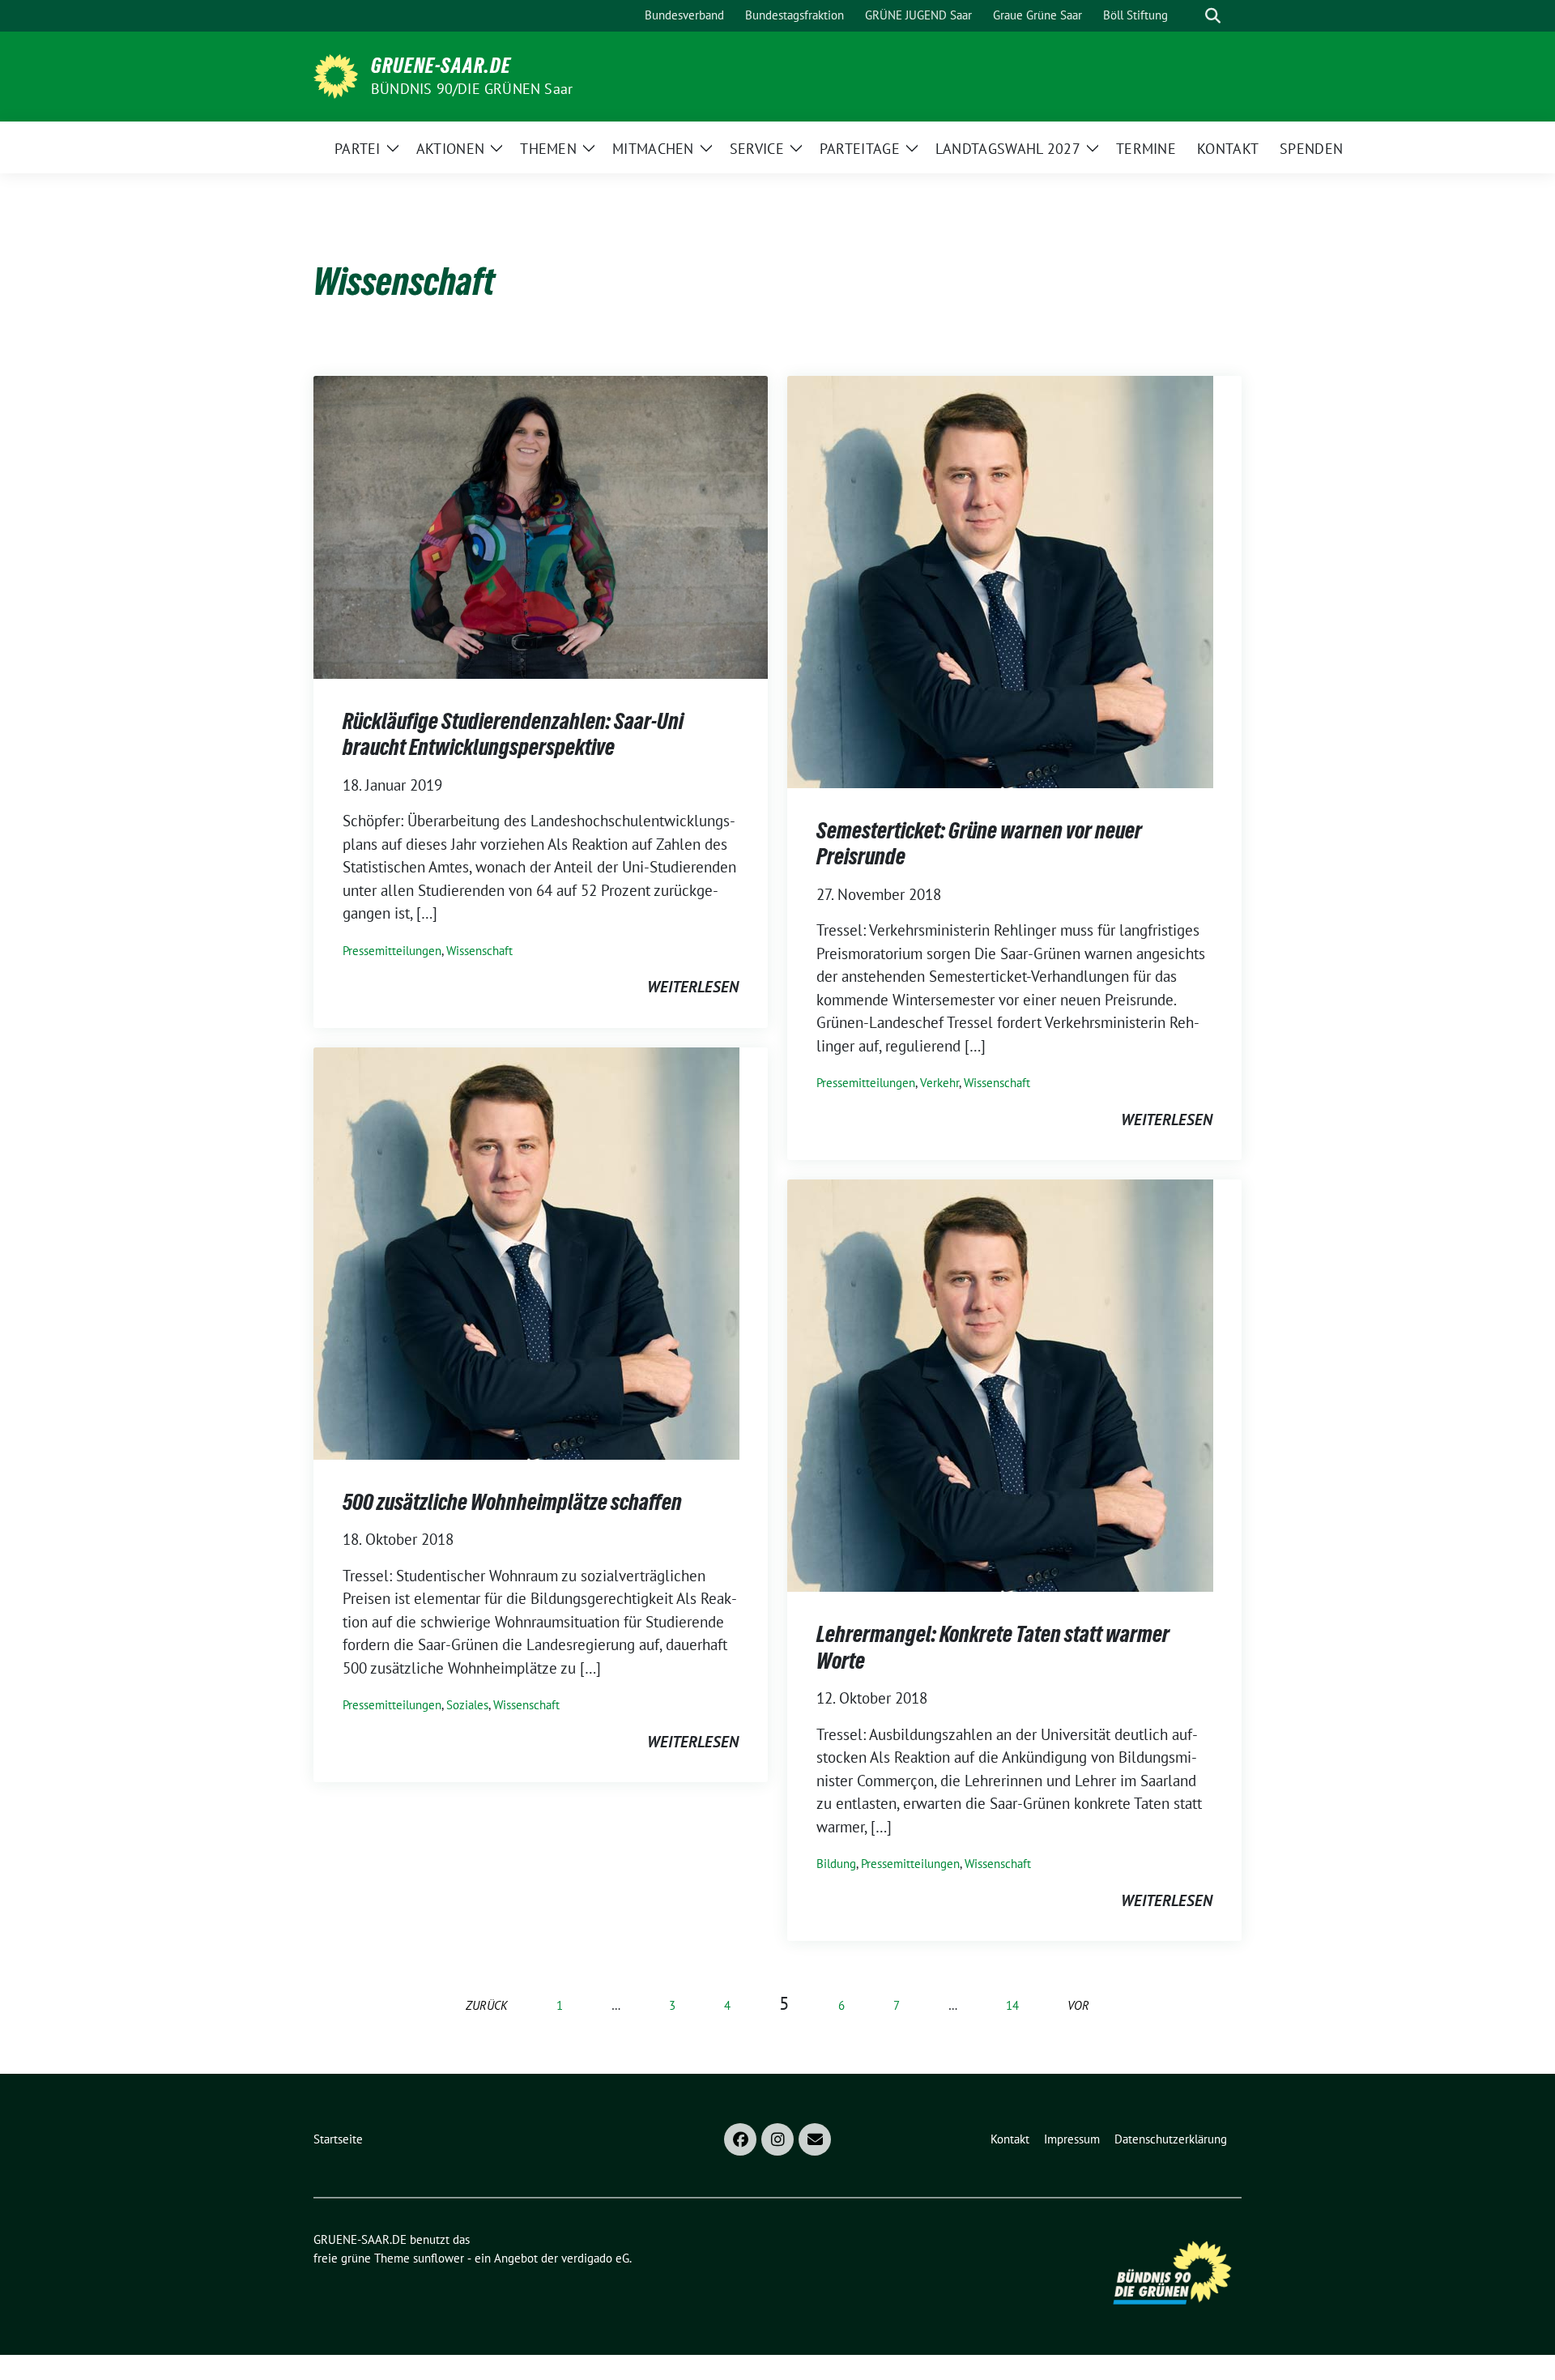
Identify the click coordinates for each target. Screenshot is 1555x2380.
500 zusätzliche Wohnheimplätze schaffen (512, 1502)
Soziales (467, 1705)
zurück (487, 2005)
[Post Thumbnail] (541, 526)
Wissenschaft (479, 951)
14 (1012, 2005)
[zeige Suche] (1213, 16)
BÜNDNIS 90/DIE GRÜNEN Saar (472, 89)
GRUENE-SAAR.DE (441, 66)
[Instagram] (777, 2139)
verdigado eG (595, 2258)
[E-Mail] (815, 2139)
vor (1078, 2005)
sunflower (439, 2258)
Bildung (836, 1864)
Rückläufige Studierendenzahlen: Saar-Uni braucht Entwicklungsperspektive (513, 734)
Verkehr (939, 1083)
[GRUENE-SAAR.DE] (336, 75)
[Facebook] (740, 2139)
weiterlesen (693, 987)
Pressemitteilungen (392, 951)
